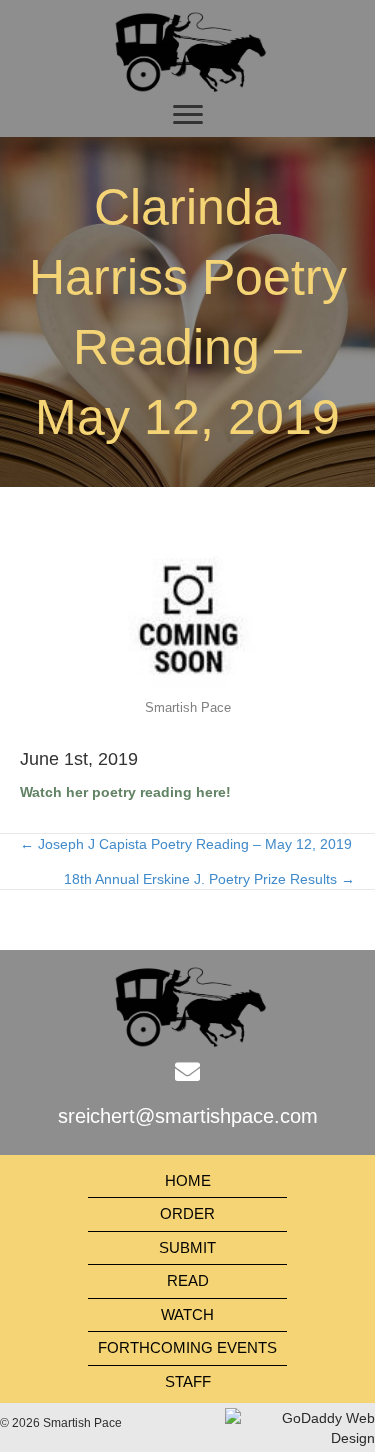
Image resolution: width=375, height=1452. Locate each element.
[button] (188, 115)
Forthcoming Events (187, 1347)
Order (187, 1213)
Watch (187, 1314)
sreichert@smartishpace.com (188, 1116)
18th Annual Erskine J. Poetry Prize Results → (209, 879)
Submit (187, 1247)
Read (188, 1280)
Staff (188, 1381)
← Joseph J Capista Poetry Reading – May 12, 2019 (186, 844)
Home (188, 1180)
